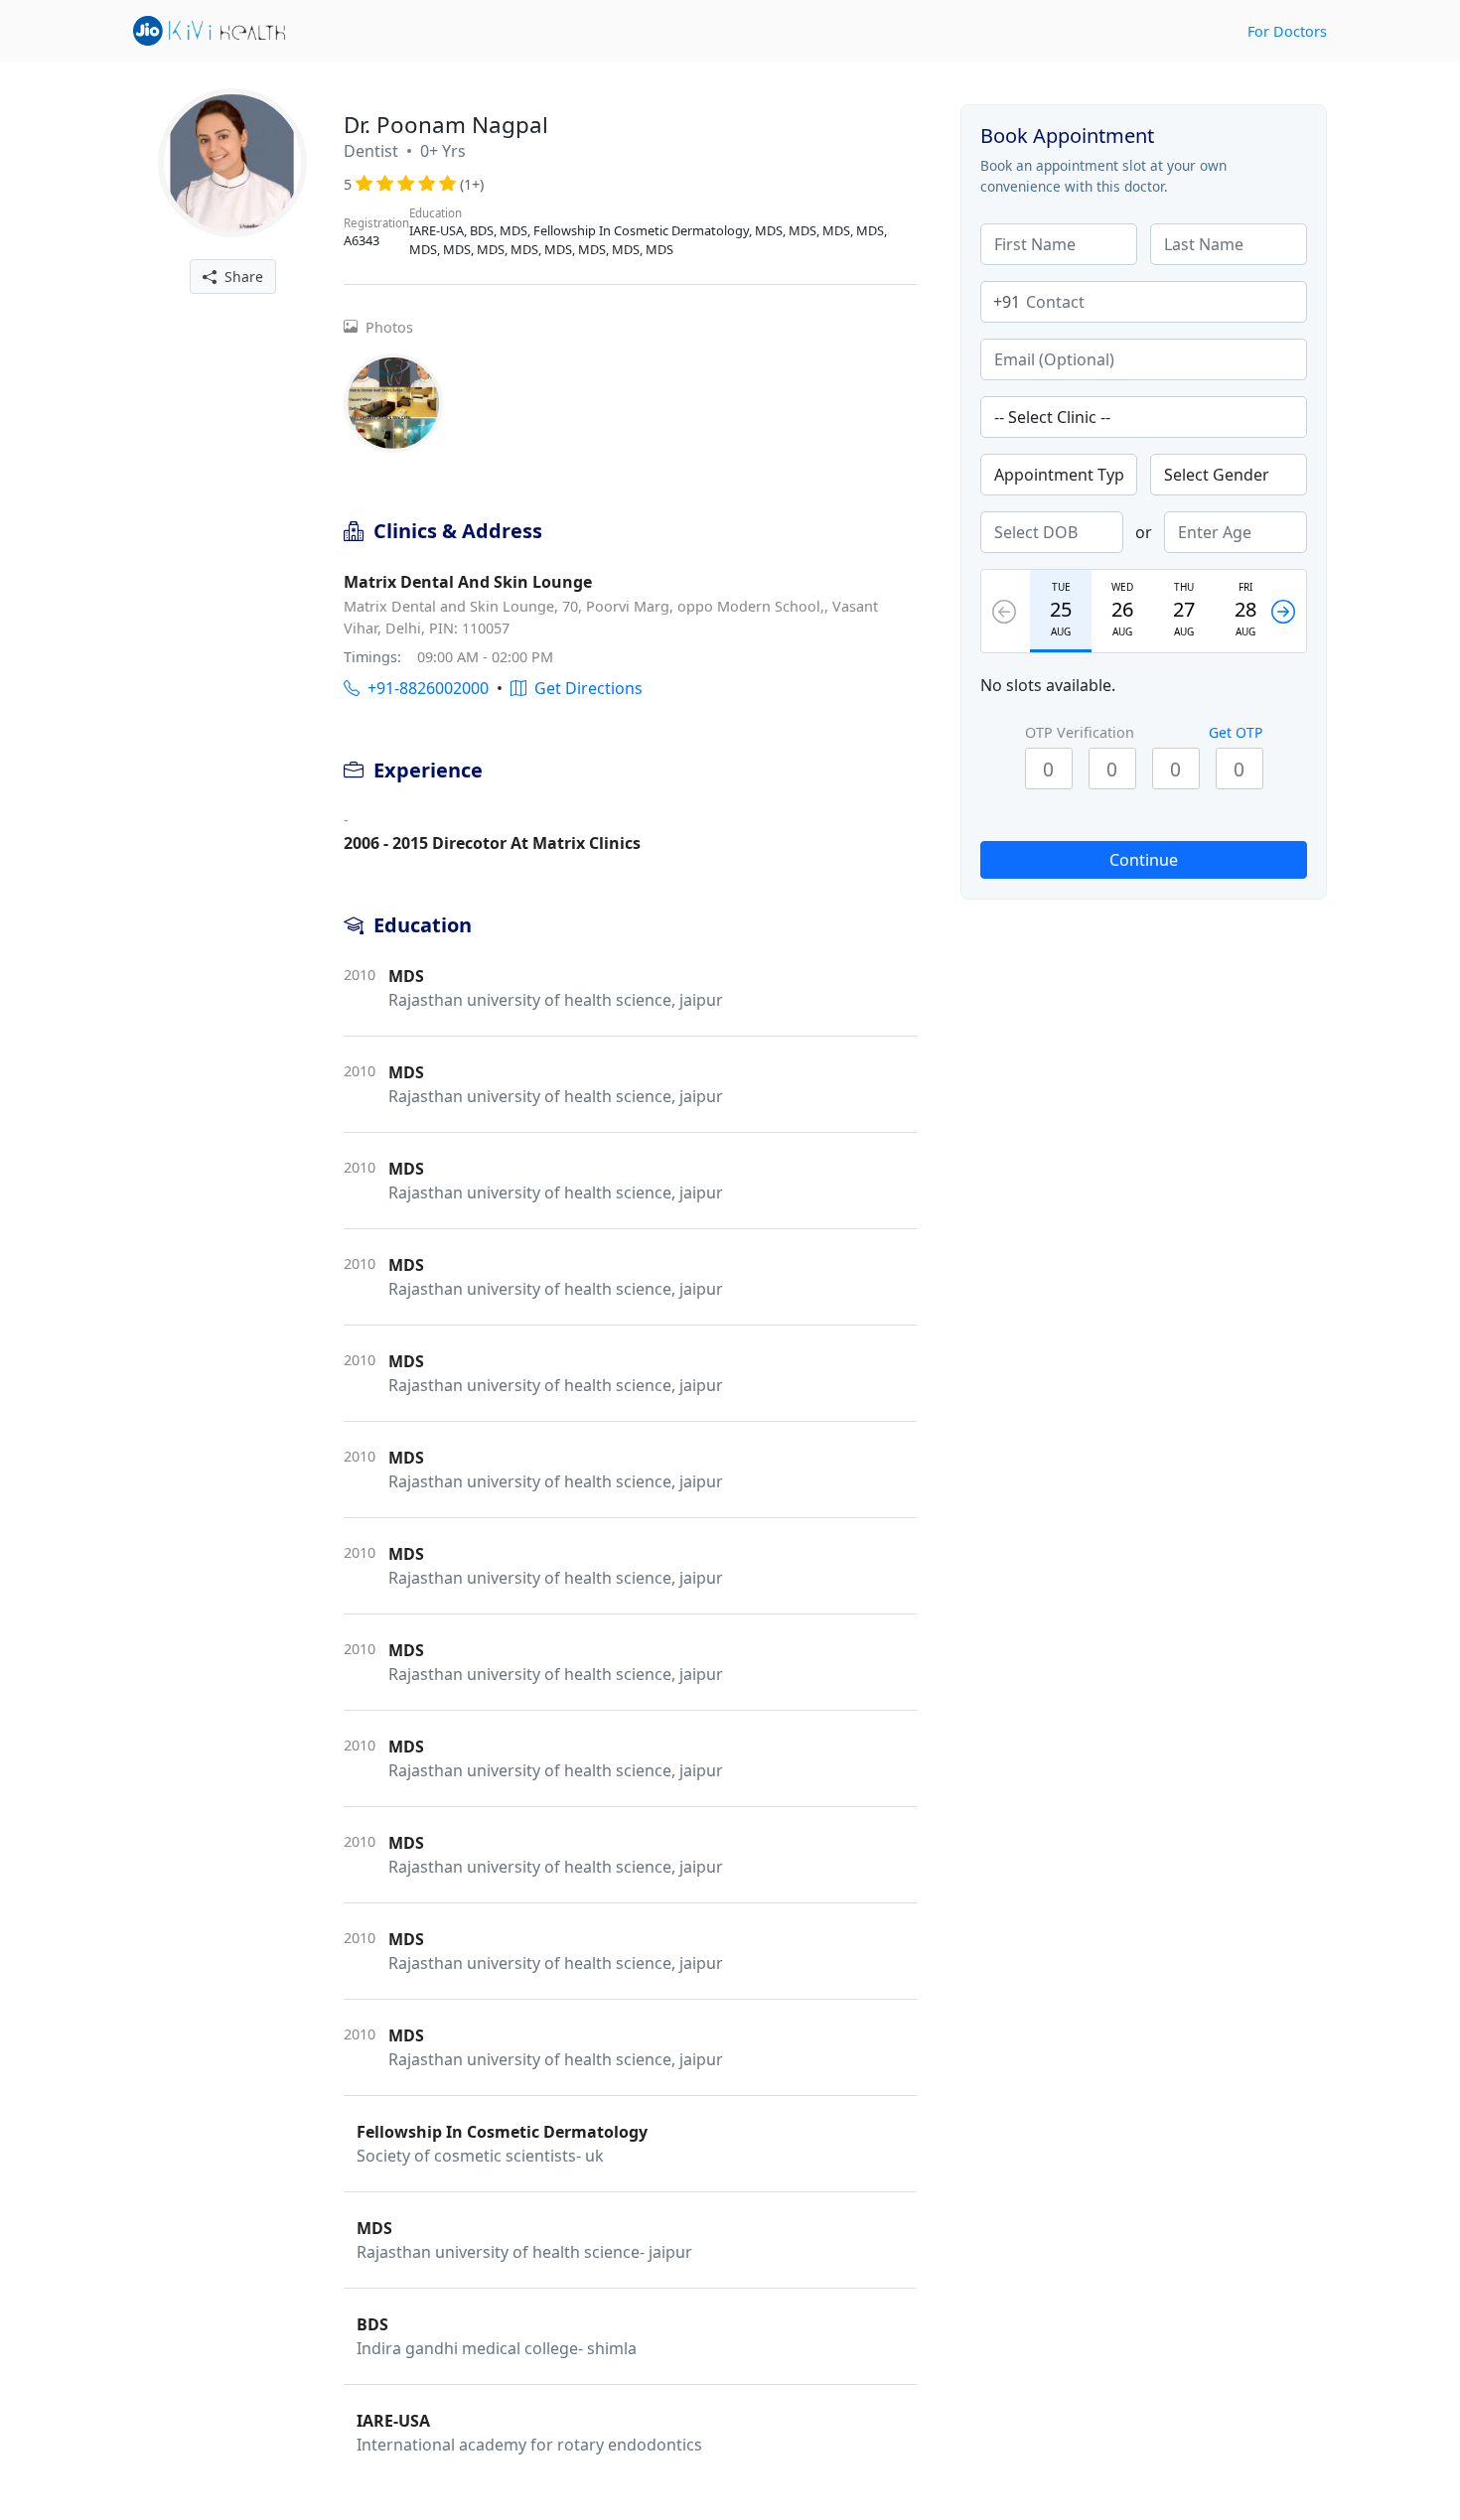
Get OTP (1236, 732)
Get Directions (584, 688)
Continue (1144, 860)
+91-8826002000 (424, 688)
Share (240, 277)
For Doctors (1287, 31)
